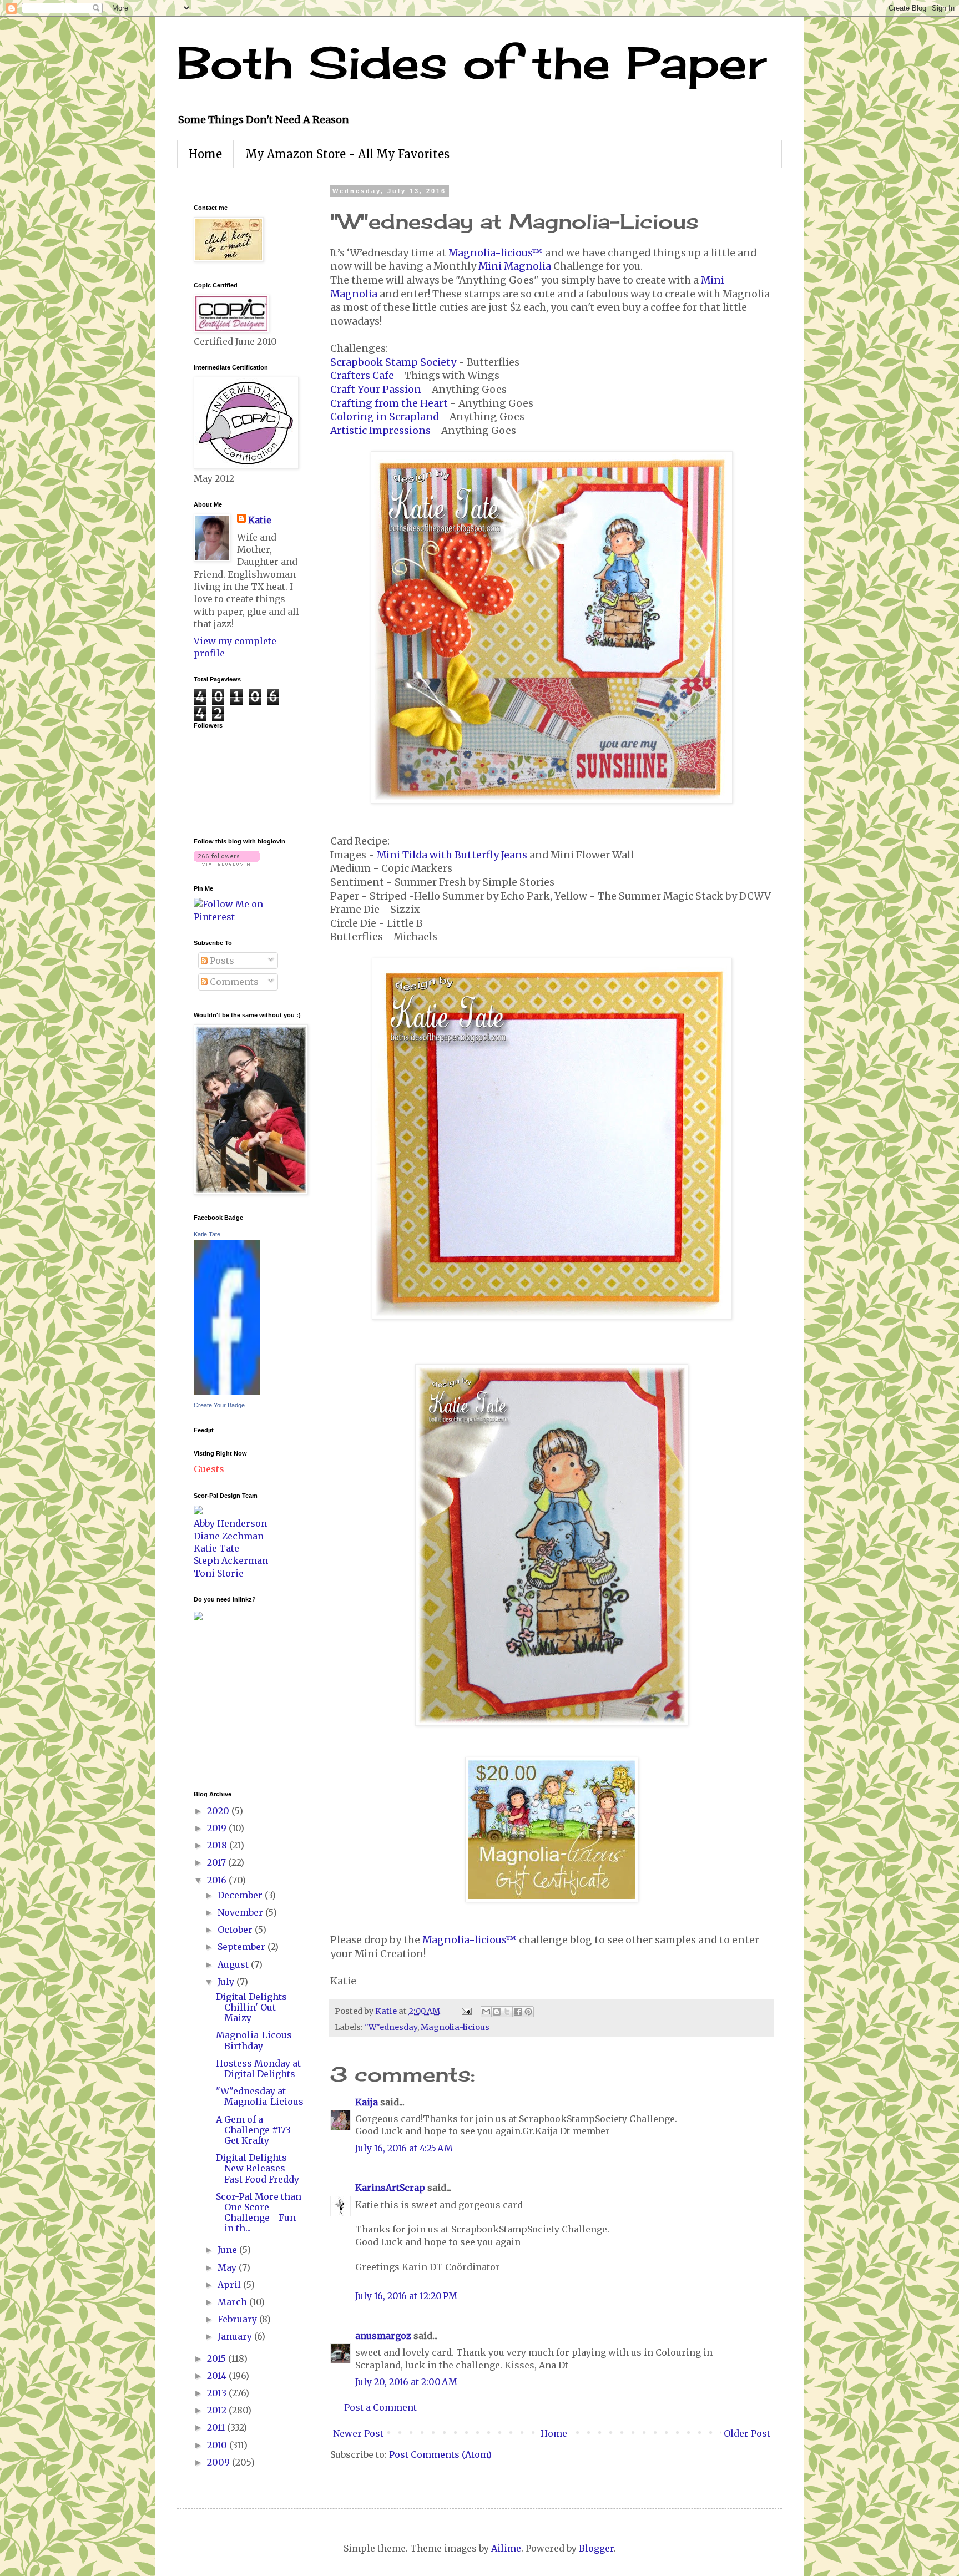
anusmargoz (383, 2336)
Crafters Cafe (362, 376)
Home (205, 154)
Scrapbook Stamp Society (393, 362)
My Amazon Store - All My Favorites (347, 154)
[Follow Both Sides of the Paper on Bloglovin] (227, 862)
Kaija (367, 2102)
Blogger (596, 2548)
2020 (219, 1811)
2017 (218, 1862)
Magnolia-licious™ (496, 253)
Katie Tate (207, 1234)
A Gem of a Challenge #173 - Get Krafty (257, 2130)
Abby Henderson (230, 1523)
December (241, 1895)
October (236, 1930)
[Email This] (486, 2012)
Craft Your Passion (376, 390)
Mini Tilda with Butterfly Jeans (452, 855)
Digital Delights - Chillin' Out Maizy (255, 2007)
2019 (218, 1828)
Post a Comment (380, 2407)
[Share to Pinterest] (528, 2012)
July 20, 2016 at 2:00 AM (406, 2382)
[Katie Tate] (227, 1392)
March (233, 2302)
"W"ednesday (391, 2027)
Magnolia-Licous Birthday (254, 2040)
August (234, 1964)
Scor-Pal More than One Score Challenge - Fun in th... (259, 2213)
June (228, 2250)
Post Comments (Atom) (440, 2454)
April (230, 2285)
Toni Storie (219, 1573)
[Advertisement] (227, 1704)
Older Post (747, 2433)
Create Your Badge (219, 1405)
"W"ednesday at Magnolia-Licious (260, 2096)
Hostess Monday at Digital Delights (258, 2069)
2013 (218, 2393)
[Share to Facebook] (518, 2012)
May (228, 2267)
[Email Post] (466, 2011)
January (236, 2336)
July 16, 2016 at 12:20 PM (406, 2296)
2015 (218, 2358)
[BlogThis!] (497, 2012)
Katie (260, 520)
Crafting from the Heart (389, 403)
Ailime (506, 2548)
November (241, 1912)
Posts (221, 961)
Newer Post (358, 2433)
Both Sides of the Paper (472, 62)
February (238, 2319)
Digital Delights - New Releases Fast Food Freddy (258, 2168)
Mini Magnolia (515, 266)
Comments (233, 982)
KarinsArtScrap (390, 2188)
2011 (217, 2427)
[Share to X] (507, 2012)
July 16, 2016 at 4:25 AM (404, 2148)
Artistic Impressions (380, 431)
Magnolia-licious (455, 2027)
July (227, 1982)
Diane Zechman (229, 1536)
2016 (218, 1880)
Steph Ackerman (231, 1560)
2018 (218, 1845)
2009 (219, 2462)
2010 (218, 2445)
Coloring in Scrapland (385, 417)
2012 (218, 2410)
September (243, 1947)
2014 (218, 2376)
